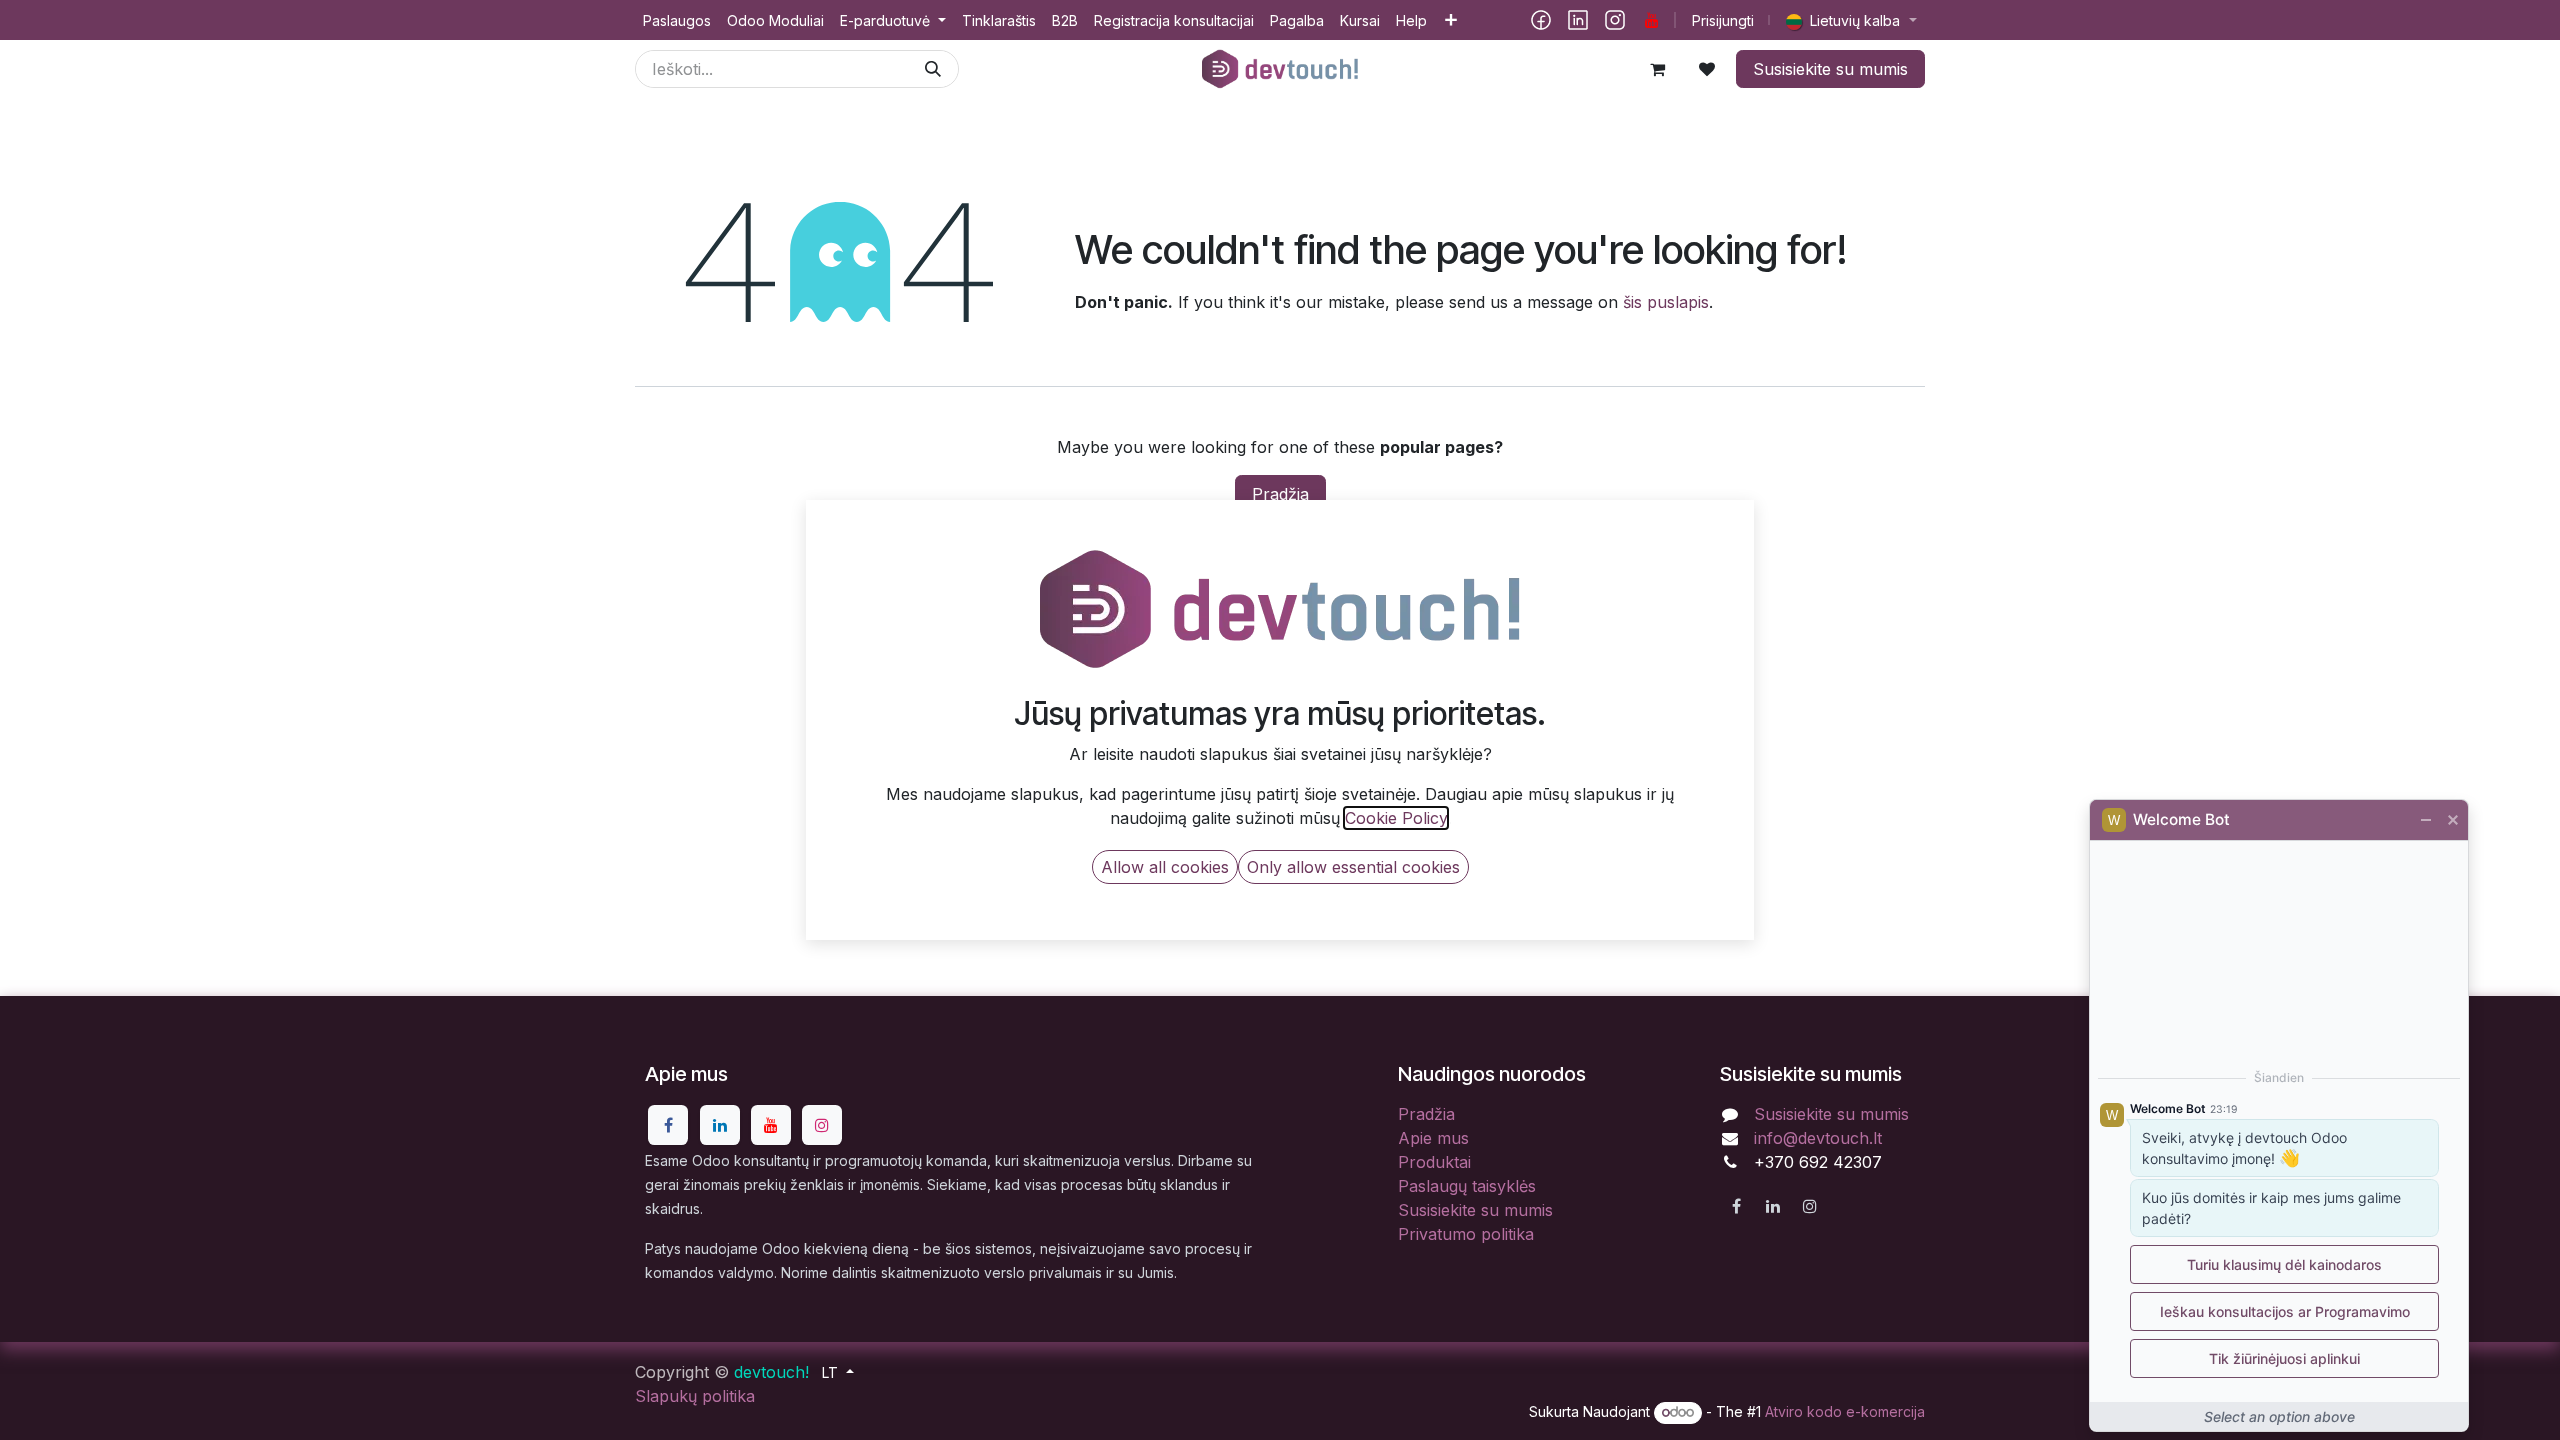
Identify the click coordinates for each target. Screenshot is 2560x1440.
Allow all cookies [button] (1165, 867)
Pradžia (1280, 494)
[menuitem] (677, 20)
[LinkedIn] (1578, 20)
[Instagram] (1615, 20)
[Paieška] (933, 69)
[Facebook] (1541, 20)
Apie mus (1433, 1138)
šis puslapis (1666, 302)
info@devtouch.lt (1818, 1138)
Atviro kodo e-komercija (1845, 1411)
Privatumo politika (1466, 1234)
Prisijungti (1723, 20)
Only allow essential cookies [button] (1353, 867)
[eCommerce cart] (1657, 69)
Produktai (1434, 1162)
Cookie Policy (1396, 818)
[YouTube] (1652, 20)
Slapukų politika (695, 1396)
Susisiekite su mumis (1830, 69)
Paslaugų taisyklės (1467, 1186)
